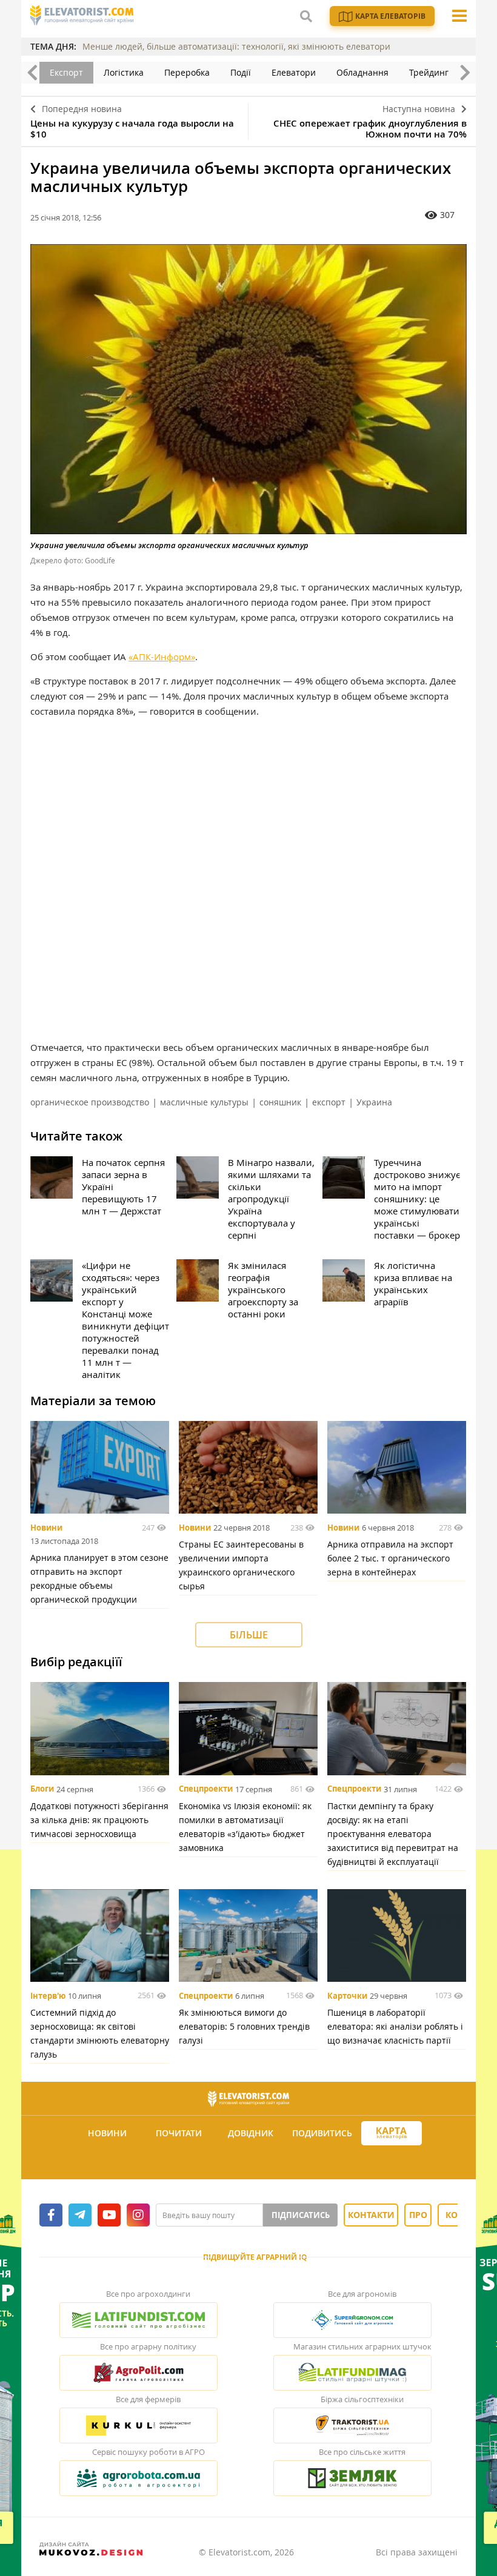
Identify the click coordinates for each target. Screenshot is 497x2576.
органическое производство (90, 1102)
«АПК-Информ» (162, 657)
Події (241, 72)
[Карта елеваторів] (392, 2134)
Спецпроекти (206, 1789)
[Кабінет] (250, 2163)
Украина (374, 1102)
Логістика (124, 72)
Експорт (66, 72)
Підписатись (301, 2215)
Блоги (42, 1789)
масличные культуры (204, 1102)
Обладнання (362, 72)
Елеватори (294, 72)
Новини (46, 1528)
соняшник (280, 1102)
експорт (329, 1102)
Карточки (347, 1996)
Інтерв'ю (48, 1996)
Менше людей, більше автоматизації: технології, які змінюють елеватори (236, 46)
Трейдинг (429, 72)
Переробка (187, 72)
